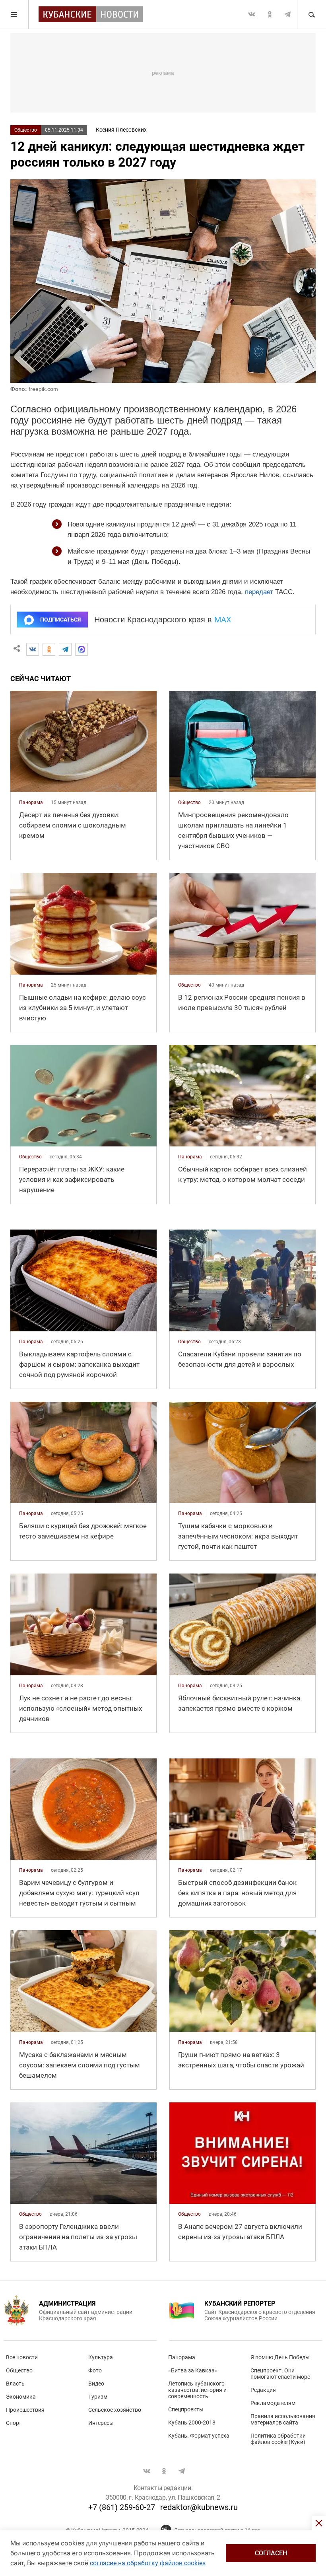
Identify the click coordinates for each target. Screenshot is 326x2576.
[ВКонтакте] (33, 649)
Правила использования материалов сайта (283, 2419)
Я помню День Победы (280, 2357)
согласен (271, 2553)
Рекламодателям (273, 2403)
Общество (26, 130)
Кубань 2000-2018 (192, 2423)
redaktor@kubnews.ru (199, 2507)
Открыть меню (14, 14)
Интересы (101, 2423)
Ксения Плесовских (121, 130)
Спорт (14, 2423)
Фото (95, 2370)
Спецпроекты (186, 2409)
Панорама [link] (31, 802)
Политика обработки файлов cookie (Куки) (278, 2439)
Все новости (22, 2357)
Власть (15, 2384)
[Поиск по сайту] (311, 14)
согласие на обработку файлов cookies (148, 2563)
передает (259, 592)
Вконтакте (252, 14)
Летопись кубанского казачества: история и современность (197, 2390)
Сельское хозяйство (115, 2410)
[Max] (81, 649)
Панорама (182, 2357)
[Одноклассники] (49, 649)
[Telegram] (65, 649)
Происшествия (25, 2410)
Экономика (21, 2397)
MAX (223, 620)
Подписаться (60, 620)
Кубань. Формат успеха (199, 2436)
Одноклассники (270, 14)
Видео (96, 2384)
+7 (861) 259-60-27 (122, 2507)
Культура (101, 2357)
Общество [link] (189, 802)
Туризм (98, 2397)
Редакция (263, 2390)
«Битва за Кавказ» (193, 2370)
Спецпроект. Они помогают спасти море (280, 2374)
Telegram (287, 14)
